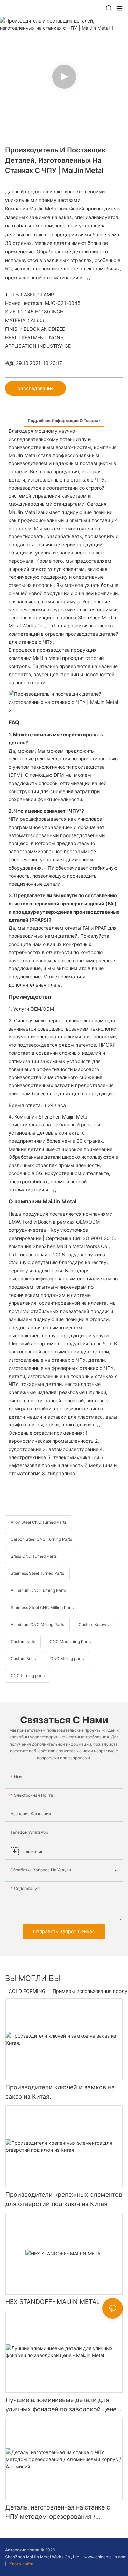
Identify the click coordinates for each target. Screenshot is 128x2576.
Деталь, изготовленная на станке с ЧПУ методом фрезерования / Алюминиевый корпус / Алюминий (58, 2512)
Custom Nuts (23, 1641)
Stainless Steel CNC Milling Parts (42, 1607)
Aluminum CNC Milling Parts (37, 1624)
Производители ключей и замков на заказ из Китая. (60, 2092)
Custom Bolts (23, 1659)
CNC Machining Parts (70, 1641)
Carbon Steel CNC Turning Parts (41, 1539)
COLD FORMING (27, 1991)
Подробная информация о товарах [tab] (64, 421)
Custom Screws (94, 1624)
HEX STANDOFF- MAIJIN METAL (53, 2302)
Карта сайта (21, 2564)
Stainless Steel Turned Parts (37, 1573)
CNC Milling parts (67, 1659)
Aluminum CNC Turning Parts (38, 1590)
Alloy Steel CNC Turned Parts (39, 1522)
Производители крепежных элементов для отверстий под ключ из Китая (64, 2199)
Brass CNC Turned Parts (34, 1556)
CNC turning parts (28, 1676)
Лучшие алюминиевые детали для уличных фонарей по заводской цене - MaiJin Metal (63, 2405)
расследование (35, 388)
